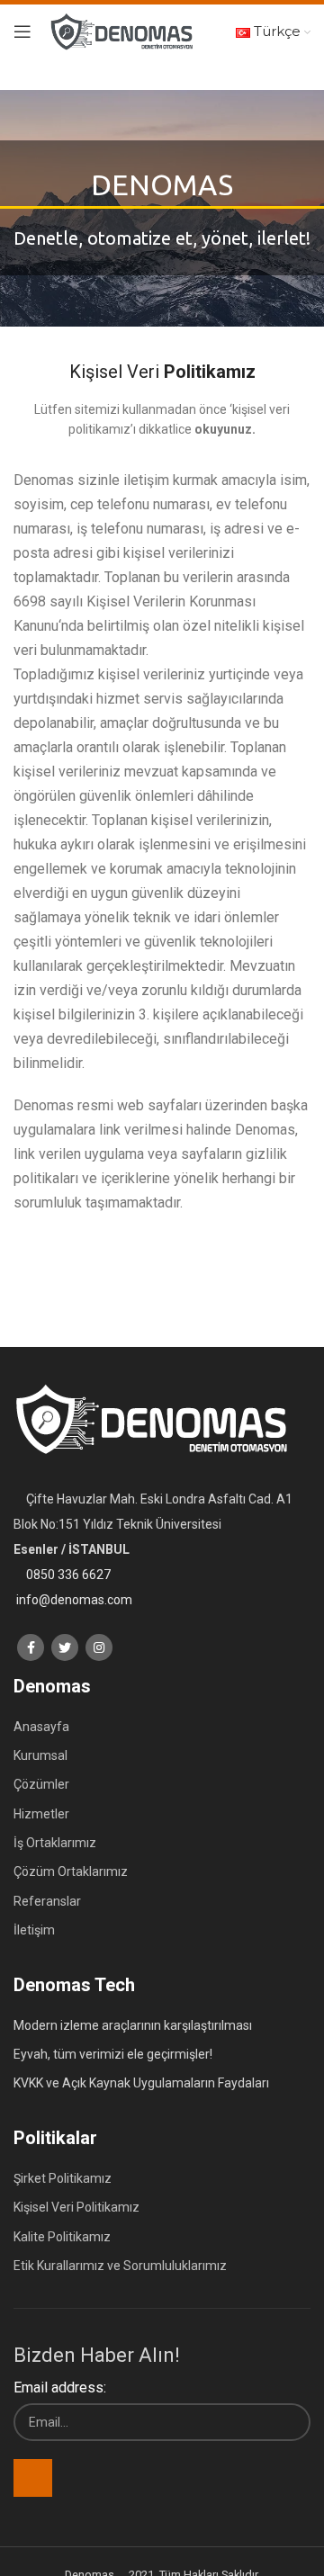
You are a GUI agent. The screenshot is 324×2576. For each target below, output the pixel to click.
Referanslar (47, 1901)
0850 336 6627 (68, 1575)
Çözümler (41, 1784)
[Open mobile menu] (22, 31)
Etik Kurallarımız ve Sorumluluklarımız (120, 2266)
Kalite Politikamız (62, 2237)
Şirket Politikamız (63, 2178)
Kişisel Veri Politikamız (76, 2207)
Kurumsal (40, 1755)
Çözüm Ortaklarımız (71, 1871)
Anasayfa (41, 1727)
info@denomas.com (74, 1600)
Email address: (60, 2388)
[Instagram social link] (99, 1647)
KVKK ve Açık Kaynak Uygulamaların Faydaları (141, 2083)
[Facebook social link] (31, 1647)
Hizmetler (41, 1814)
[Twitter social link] (65, 1647)
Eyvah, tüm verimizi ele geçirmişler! (113, 2054)
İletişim (34, 1930)
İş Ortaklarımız (55, 1843)
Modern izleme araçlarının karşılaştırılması (133, 2025)
